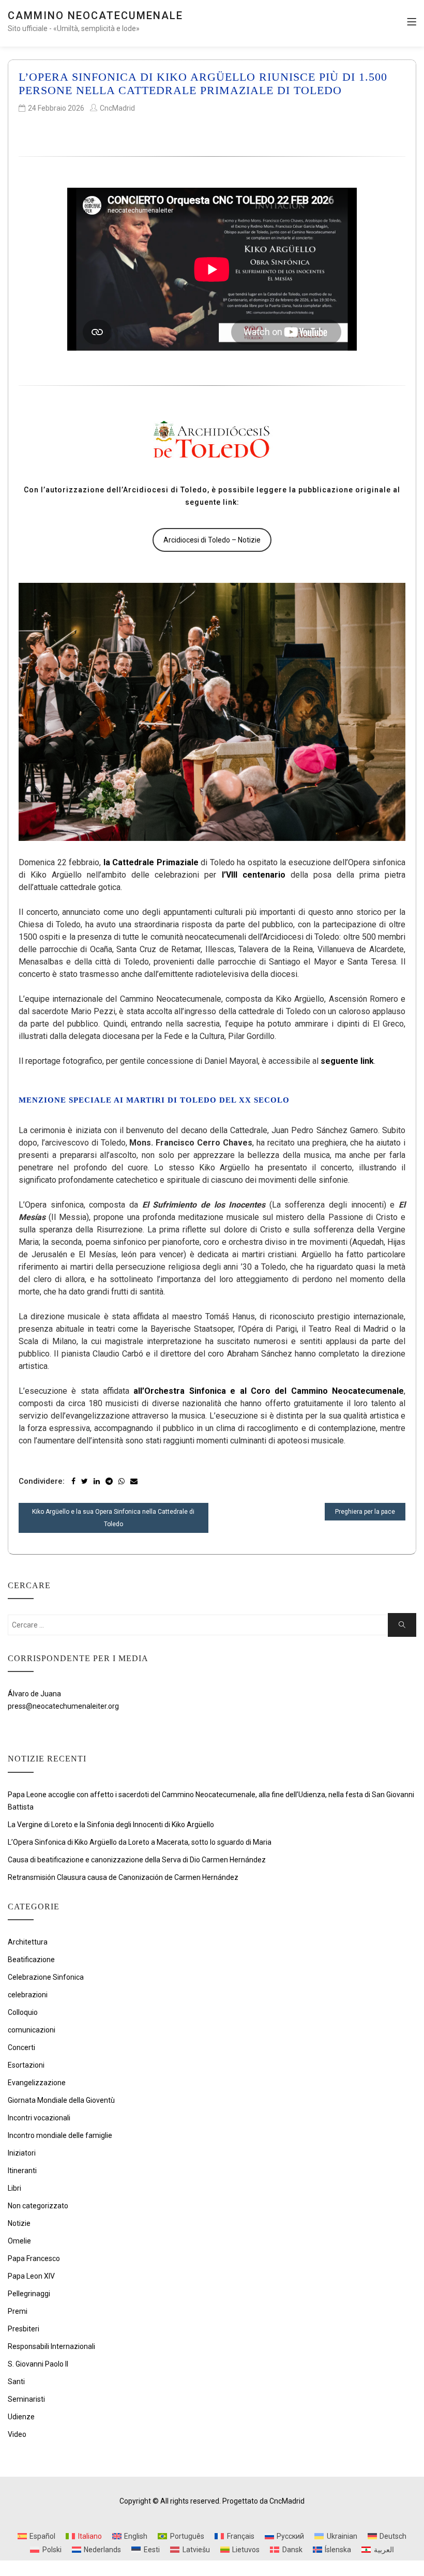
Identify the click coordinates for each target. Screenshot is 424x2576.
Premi (18, 2311)
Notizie (19, 2223)
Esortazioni (26, 2065)
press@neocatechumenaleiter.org (63, 1706)
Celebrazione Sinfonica (46, 1977)
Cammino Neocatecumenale (95, 16)
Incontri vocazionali (39, 2118)
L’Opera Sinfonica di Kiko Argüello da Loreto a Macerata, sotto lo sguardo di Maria (140, 1842)
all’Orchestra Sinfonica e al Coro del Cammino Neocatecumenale (269, 1391)
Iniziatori (22, 2153)
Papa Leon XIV (31, 2276)
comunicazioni (32, 2030)
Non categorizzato (38, 2206)
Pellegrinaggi (29, 2294)
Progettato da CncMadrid (263, 2501)
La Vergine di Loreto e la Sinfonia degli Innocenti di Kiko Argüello (111, 1825)
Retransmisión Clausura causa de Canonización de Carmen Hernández (123, 1877)
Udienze (21, 2417)
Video (17, 2434)
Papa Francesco (34, 2258)
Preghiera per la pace (365, 1512)
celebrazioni (28, 1995)
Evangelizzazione (37, 2083)
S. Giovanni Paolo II (38, 2364)
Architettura (28, 1942)
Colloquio (23, 2012)
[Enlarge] (392, 596)
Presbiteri (24, 2329)
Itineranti (22, 2171)
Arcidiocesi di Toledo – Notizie (212, 540)
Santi (16, 2382)
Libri (14, 2188)
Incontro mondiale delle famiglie (60, 2135)
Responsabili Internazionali (51, 2346)
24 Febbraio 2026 (56, 108)
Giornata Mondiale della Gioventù (61, 2100)
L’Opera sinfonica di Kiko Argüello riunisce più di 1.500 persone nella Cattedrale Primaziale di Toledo (203, 84)
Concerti (21, 2047)
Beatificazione (31, 1960)
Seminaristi (26, 2399)
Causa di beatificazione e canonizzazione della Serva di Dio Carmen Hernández (137, 1860)
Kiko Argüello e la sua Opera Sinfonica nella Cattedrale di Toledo (113, 1518)
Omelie (19, 2241)
